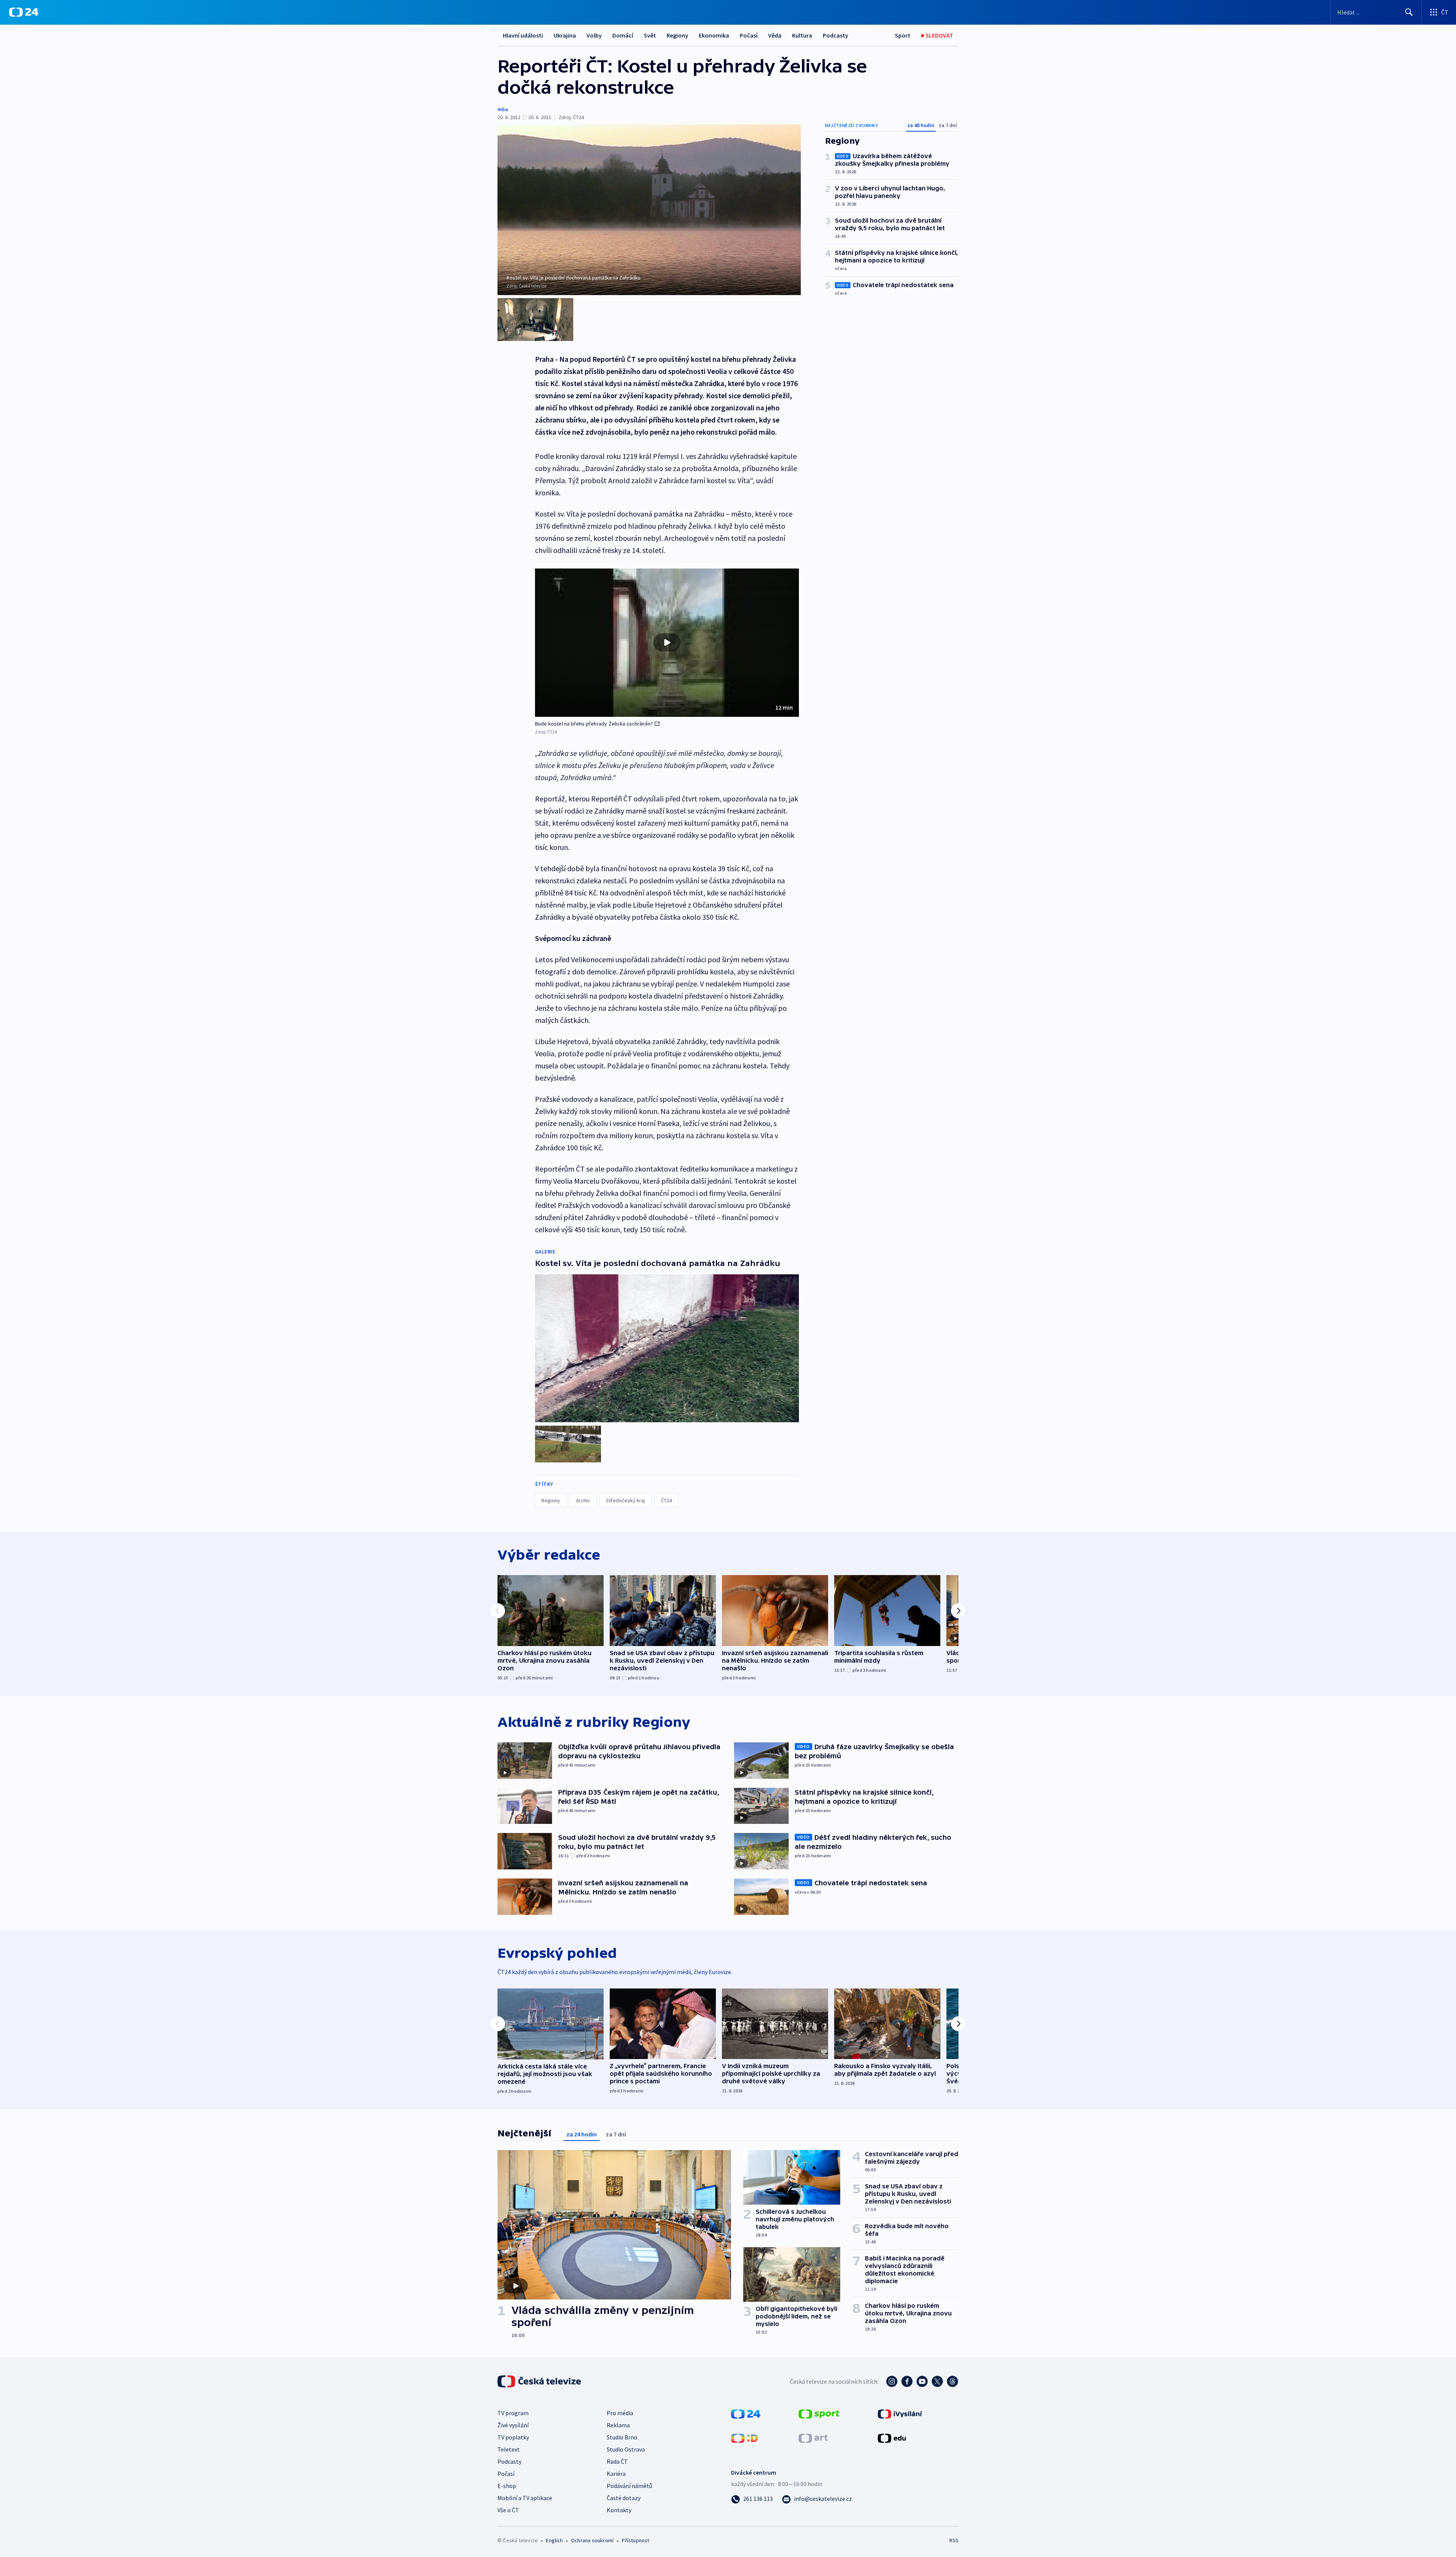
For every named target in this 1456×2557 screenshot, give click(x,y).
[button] (667, 643)
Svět (650, 35)
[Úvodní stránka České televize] (540, 2381)
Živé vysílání (513, 2425)
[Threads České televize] (952, 2381)
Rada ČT (617, 2461)
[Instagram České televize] (892, 2381)
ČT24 (666, 1500)
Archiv (583, 1500)
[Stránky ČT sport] (819, 2413)
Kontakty (619, 2510)
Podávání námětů (629, 2486)
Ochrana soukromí (592, 2540)
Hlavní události (523, 35)
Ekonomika (714, 35)
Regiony (677, 35)
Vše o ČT (508, 2510)
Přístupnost (635, 2540)
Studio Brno (622, 2437)
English (554, 2540)
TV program (513, 2413)
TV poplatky (513, 2437)
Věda (775, 35)
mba (503, 109)
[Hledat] (1409, 12)
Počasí (749, 35)
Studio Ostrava (626, 2449)
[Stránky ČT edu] (892, 2438)
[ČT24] (24, 12)
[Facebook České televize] (907, 2381)
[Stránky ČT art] (813, 2438)
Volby (594, 35)
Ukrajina (565, 35)
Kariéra (616, 2474)
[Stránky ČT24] (746, 2413)
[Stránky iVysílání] (900, 2413)
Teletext (509, 2449)
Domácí (623, 35)
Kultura (802, 35)
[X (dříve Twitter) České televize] (937, 2381)
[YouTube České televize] (922, 2381)
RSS (954, 2540)
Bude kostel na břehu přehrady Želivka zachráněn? (594, 724)
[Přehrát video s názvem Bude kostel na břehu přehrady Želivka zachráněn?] (667, 642)
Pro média (620, 2413)
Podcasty (835, 35)
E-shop (507, 2486)
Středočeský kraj (625, 1500)
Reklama (618, 2425)
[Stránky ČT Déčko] (744, 2438)
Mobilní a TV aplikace (525, 2498)
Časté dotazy (624, 2498)
